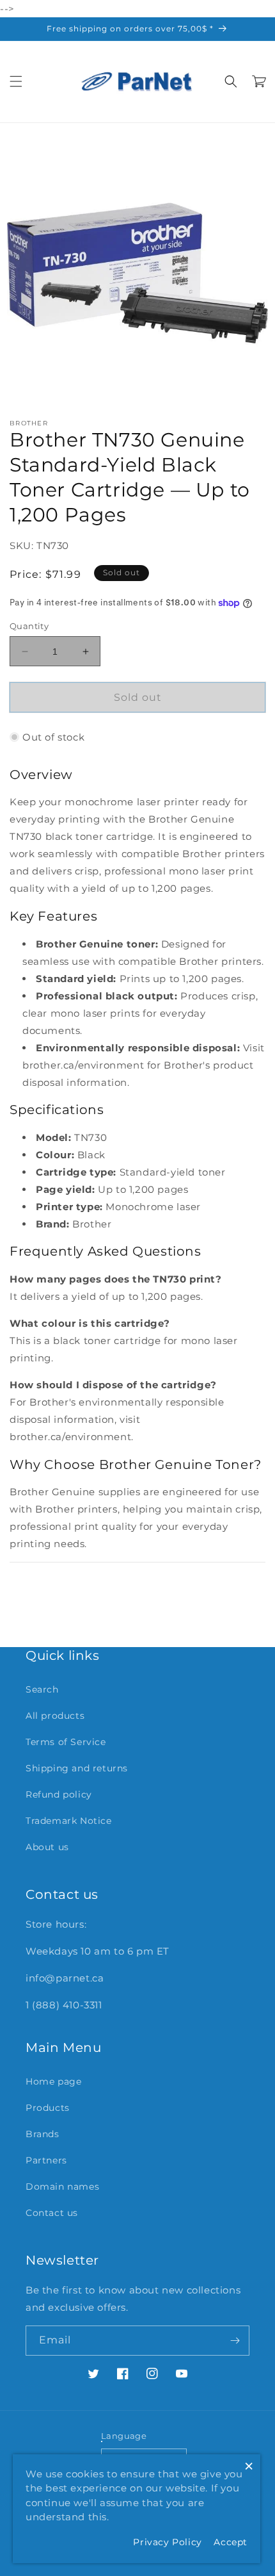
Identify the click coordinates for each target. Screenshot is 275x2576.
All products (55, 1716)
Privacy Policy (167, 2542)
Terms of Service (66, 1742)
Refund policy (59, 1794)
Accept (231, 2542)
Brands (43, 2134)
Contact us (52, 2213)
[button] (16, 81)
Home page (53, 2081)
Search (42, 1689)
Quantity (29, 626)
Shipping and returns (77, 1768)
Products (48, 2108)
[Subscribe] (235, 2341)
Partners (46, 2160)
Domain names (62, 2186)
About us (47, 1847)
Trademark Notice (69, 1821)
